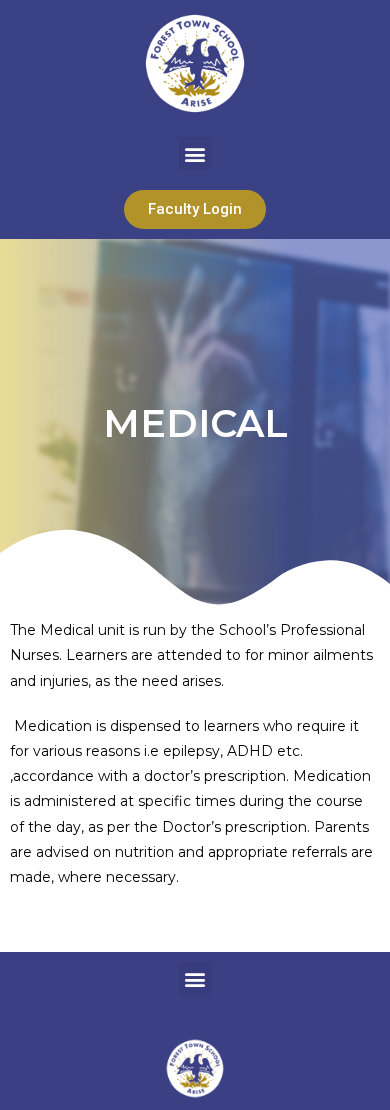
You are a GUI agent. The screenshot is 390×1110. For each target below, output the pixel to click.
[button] (195, 153)
